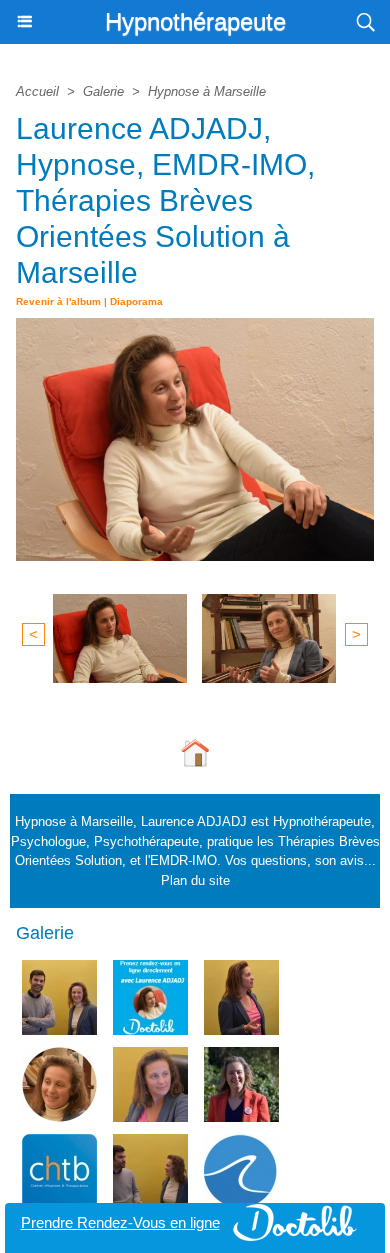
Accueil (37, 91)
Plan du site (195, 880)
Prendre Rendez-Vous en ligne (120, 1222)
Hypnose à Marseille (207, 91)
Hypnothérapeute (195, 21)
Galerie (103, 91)
